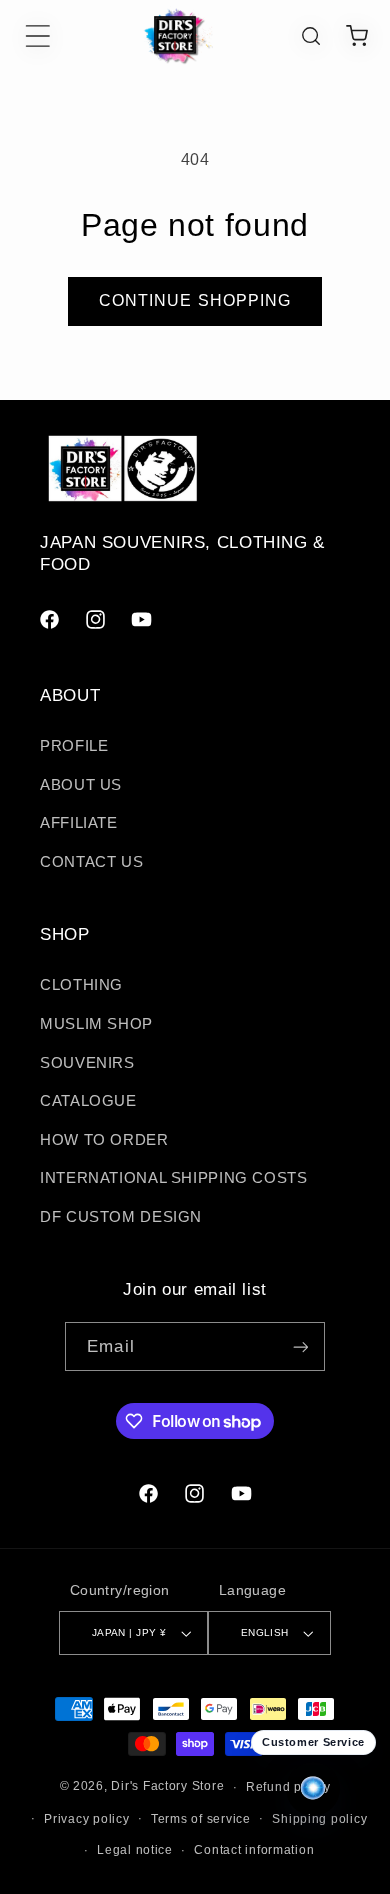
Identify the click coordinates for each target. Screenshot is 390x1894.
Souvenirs (87, 1063)
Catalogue (88, 1101)
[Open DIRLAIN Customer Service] (313, 1789)
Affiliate (79, 823)
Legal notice (135, 1850)
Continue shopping (195, 300)
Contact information (254, 1850)
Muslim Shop (96, 1024)
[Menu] (38, 36)
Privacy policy (86, 1819)
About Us (81, 785)
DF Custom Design (121, 1217)
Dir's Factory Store (167, 1787)
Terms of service (201, 1819)
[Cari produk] (311, 36)
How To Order (104, 1140)
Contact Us (91, 862)
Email (110, 1346)
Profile (74, 746)
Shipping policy (319, 1819)
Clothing (81, 985)
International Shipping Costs (174, 1178)
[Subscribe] (300, 1346)
